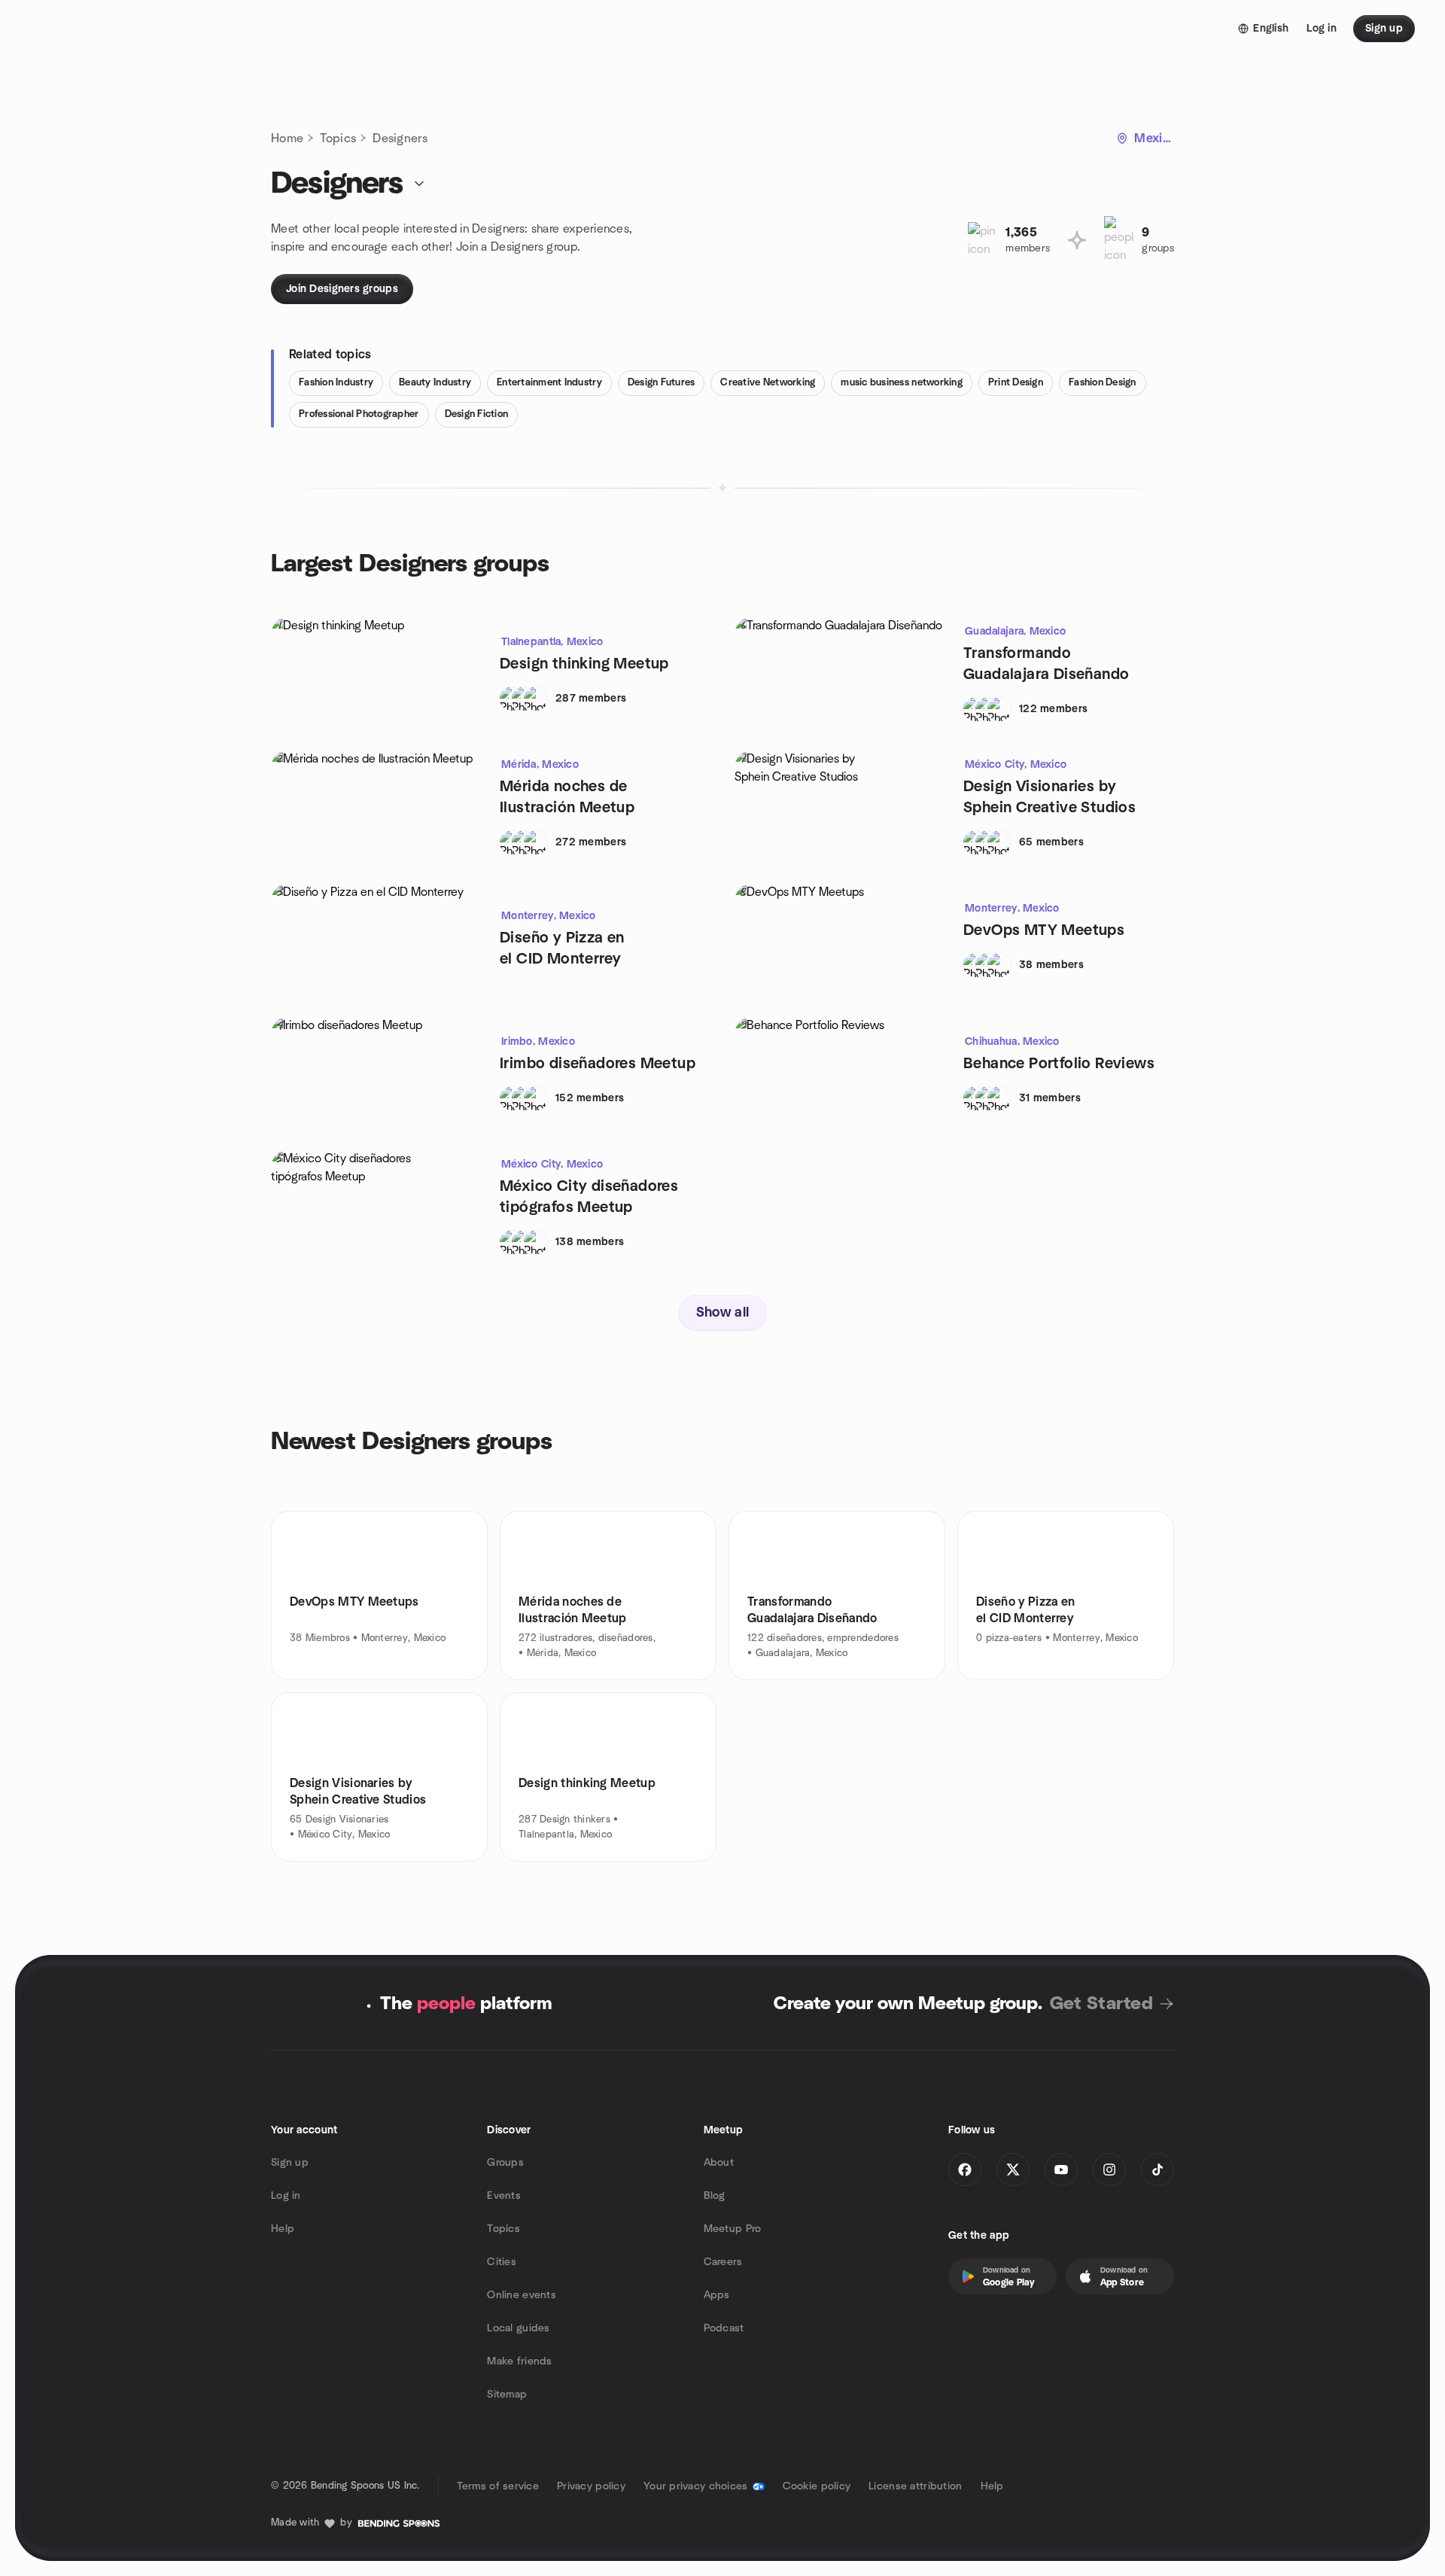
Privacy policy (591, 2486)
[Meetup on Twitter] (1013, 2170)
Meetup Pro (733, 2229)
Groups (505, 2163)
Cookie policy (817, 2486)
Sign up (290, 2163)
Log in (286, 2196)
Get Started (1101, 2004)
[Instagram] (1109, 2170)
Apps (717, 2295)
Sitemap (507, 2395)
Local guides (518, 2328)
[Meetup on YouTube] (1061, 2170)
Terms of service (498, 2486)
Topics (338, 139)
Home (287, 139)
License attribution (915, 2486)
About (719, 2163)
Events (504, 2196)
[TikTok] (1158, 2170)
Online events (522, 2295)
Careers (723, 2262)
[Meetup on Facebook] (965, 2170)
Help (283, 2229)
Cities (502, 2262)
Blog (715, 2196)
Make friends (519, 2361)
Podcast (724, 2328)
